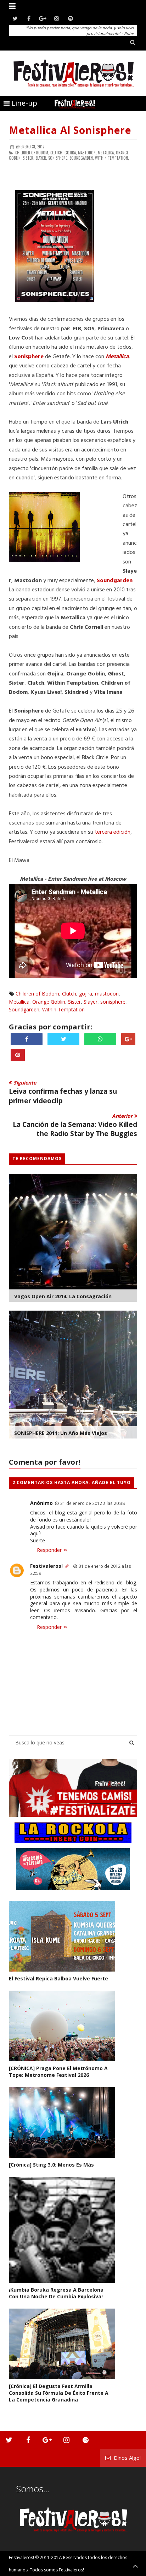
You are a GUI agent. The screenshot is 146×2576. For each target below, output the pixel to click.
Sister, (29, 158)
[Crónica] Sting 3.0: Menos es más (51, 2165)
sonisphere (113, 1002)
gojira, (71, 153)
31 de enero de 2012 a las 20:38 (92, 1503)
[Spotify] (70, 19)
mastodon (107, 994)
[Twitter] (15, 19)
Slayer (91, 1002)
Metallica (19, 1002)
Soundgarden (24, 1009)
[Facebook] (29, 19)
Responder (49, 1550)
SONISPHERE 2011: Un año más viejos (61, 1433)
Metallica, (106, 153)
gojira (86, 994)
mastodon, (87, 153)
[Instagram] (57, 19)
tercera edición (113, 832)
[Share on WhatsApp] (100, 1039)
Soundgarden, (82, 158)
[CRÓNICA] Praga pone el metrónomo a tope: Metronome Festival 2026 (58, 2072)
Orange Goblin (49, 1002)
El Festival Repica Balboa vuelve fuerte (58, 1978)
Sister (74, 1002)
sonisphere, (58, 158)
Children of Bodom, (32, 153)
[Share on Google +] (128, 1039)
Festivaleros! (46, 1566)
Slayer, (41, 158)
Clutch (69, 994)
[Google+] (43, 19)
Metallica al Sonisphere (70, 130)
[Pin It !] (18, 1055)
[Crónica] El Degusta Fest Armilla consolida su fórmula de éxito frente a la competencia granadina (59, 2393)
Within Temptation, (112, 158)
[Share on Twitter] (63, 1039)
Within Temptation (63, 1009)
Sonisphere (29, 357)
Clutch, (57, 153)
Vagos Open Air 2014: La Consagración (63, 1296)
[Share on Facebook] (27, 1039)
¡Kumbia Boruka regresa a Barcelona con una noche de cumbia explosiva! (56, 2293)
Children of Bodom (37, 994)
